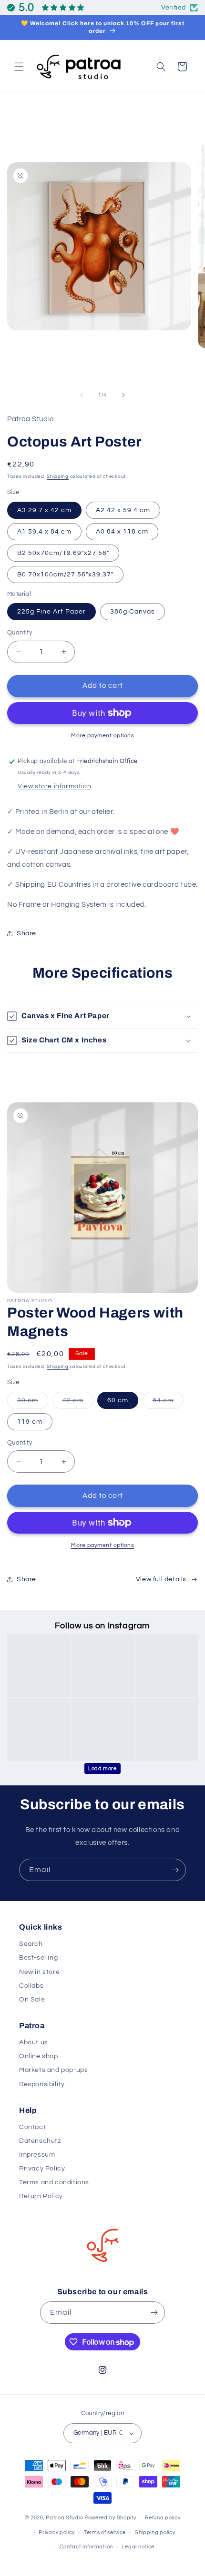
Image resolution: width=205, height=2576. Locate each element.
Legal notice (138, 2547)
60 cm (118, 1400)
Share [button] (26, 933)
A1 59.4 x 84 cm (44, 532)
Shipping (58, 476)
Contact (32, 2127)
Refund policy (163, 2518)
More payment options (102, 736)
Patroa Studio (64, 2518)
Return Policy (41, 2196)
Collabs (31, 1986)
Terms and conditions (54, 2182)
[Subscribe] (175, 1870)
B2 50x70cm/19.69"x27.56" (63, 553)
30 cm (33, 1403)
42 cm (78, 1403)
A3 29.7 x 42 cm (44, 510)
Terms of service (105, 2532)
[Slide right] (123, 395)
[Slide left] (82, 395)
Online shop (39, 2056)
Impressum (37, 2155)
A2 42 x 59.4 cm (123, 510)
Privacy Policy (42, 2169)
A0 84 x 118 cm (122, 532)
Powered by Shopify (110, 2518)
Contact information (86, 2547)
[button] (19, 67)
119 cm (30, 1422)
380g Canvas (133, 612)
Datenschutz (40, 2141)
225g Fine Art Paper (51, 612)
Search (31, 1944)
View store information (54, 786)
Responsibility (42, 2084)
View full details (161, 1579)
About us (34, 2042)
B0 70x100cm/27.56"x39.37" (65, 575)
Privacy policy (57, 2532)
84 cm (168, 1403)
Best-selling (38, 1958)
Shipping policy (155, 2532)
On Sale (32, 2000)
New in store (39, 1972)
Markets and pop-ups (53, 2070)
